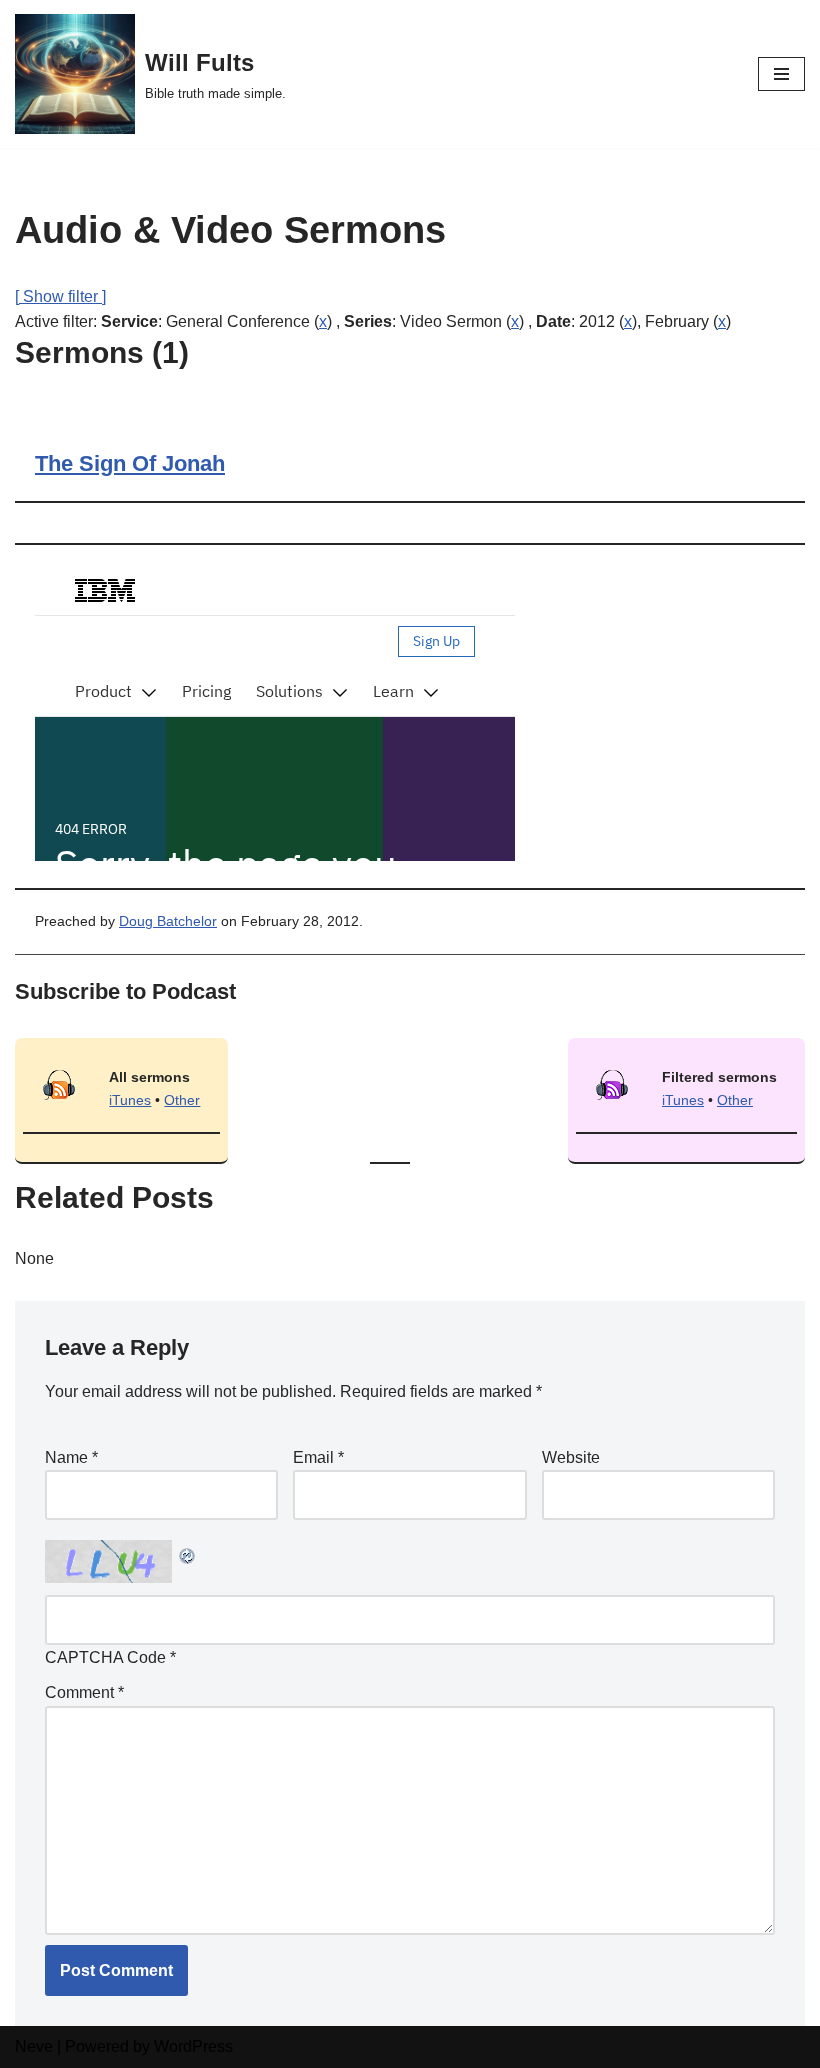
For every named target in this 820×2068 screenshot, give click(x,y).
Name (71, 1457)
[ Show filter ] (60, 296)
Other (182, 1100)
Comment (84, 1692)
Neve (34, 2046)
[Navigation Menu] (781, 74)
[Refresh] (188, 1552)
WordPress (193, 2046)
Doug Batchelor (168, 921)
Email (318, 1457)
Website (571, 1457)
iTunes (130, 1100)
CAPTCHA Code (105, 1657)
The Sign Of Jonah (130, 463)
